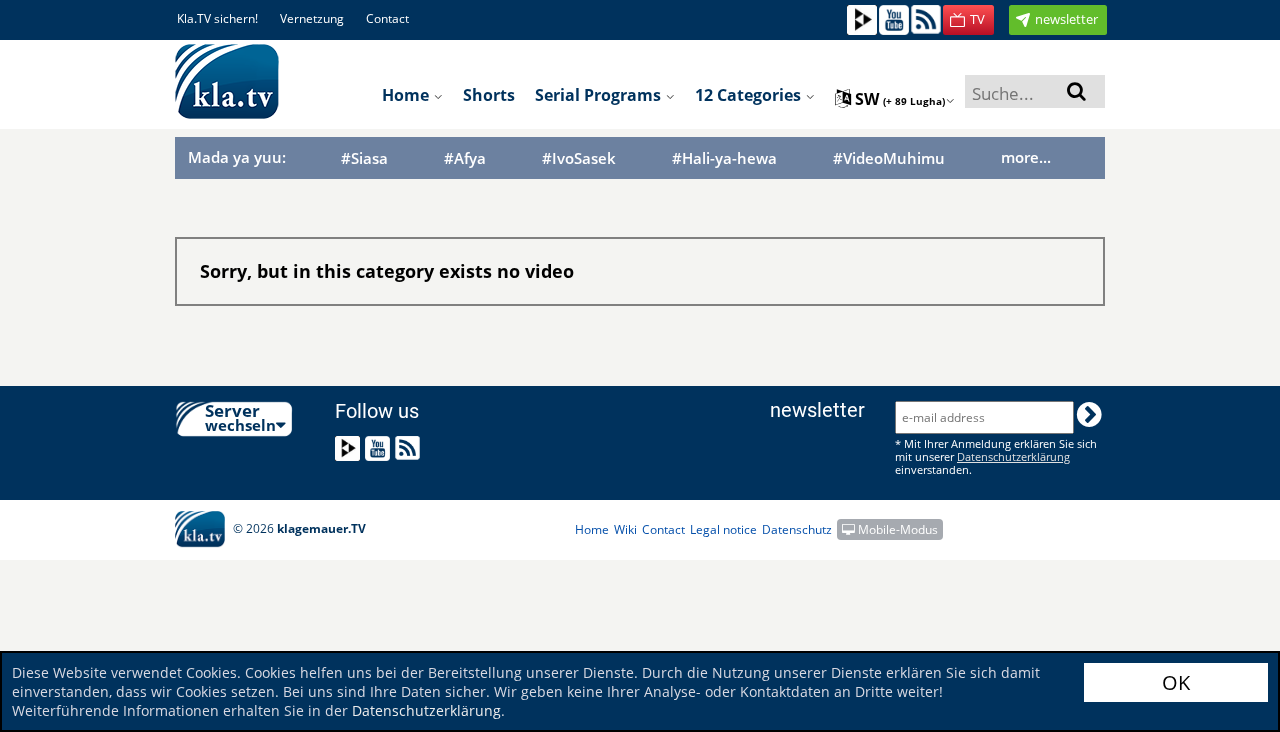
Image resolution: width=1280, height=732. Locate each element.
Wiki (625, 529)
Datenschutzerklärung (426, 710)
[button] (968, 20)
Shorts (489, 95)
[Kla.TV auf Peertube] (862, 18)
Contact (387, 18)
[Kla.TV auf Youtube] (894, 18)
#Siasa (364, 158)
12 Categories (750, 95)
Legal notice (723, 529)
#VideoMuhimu (889, 158)
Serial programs (600, 95)
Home (407, 95)
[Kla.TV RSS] (926, 18)
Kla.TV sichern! (217, 18)
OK (1176, 682)
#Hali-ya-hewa (724, 158)
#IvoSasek (579, 158)
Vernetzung (312, 18)
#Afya (465, 158)
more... (1026, 157)
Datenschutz (797, 529)
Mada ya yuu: (237, 157)
